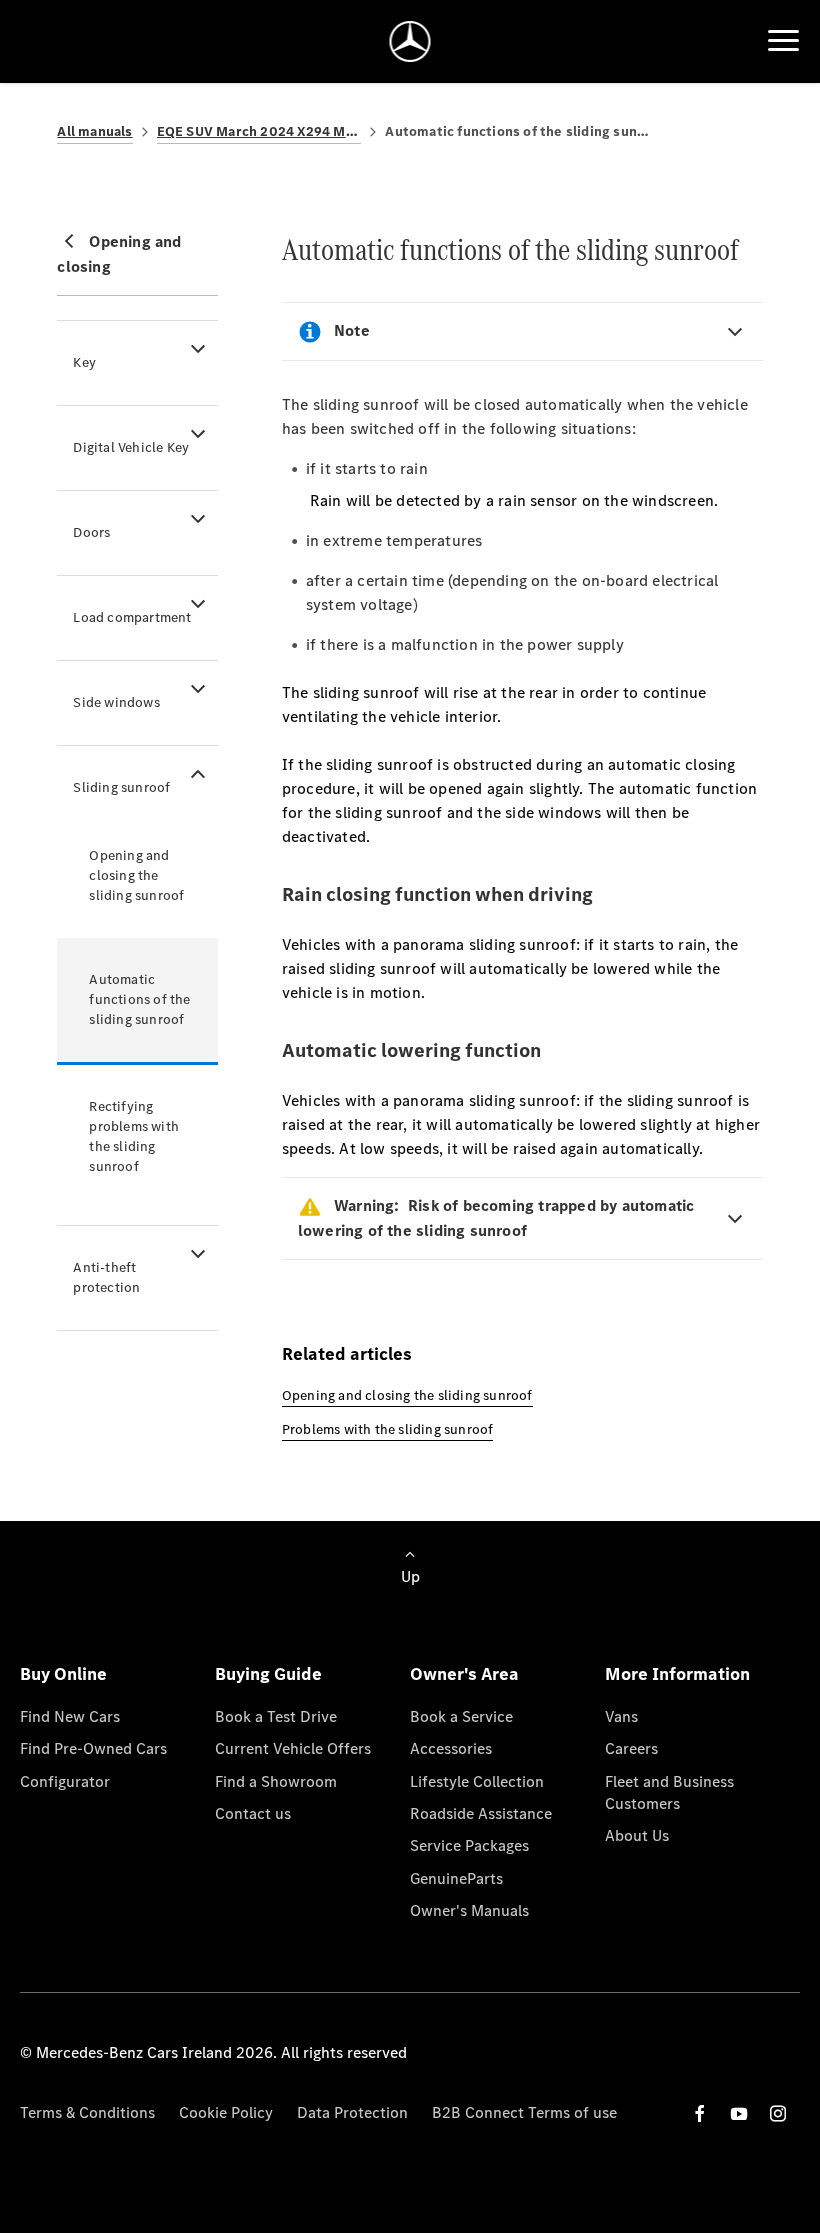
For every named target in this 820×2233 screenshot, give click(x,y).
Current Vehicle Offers (293, 1748)
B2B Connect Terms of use (524, 2112)
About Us (637, 1835)
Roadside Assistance (481, 1813)
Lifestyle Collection (477, 1781)
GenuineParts (456, 1878)
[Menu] (783, 41)
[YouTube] (739, 2113)
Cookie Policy (226, 2112)
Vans (621, 1716)
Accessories (451, 1748)
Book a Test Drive (276, 1716)
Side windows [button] (116, 702)
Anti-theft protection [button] (106, 1277)
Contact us (253, 1813)
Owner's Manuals (469, 1910)
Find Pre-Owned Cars (93, 1748)
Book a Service (461, 1716)
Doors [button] (91, 532)
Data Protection (352, 2112)
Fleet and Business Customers (669, 1792)
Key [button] (84, 362)
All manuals (94, 131)
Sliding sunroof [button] (121, 787)
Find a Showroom (276, 1781)
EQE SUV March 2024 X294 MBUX (259, 131)
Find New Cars (70, 1716)
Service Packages (469, 1845)
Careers (631, 1748)
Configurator (65, 1781)
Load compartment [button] (132, 617)
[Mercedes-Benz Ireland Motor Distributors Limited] (410, 41)
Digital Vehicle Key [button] (131, 447)
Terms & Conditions (87, 2112)
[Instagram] (778, 2113)
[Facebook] (700, 2113)
